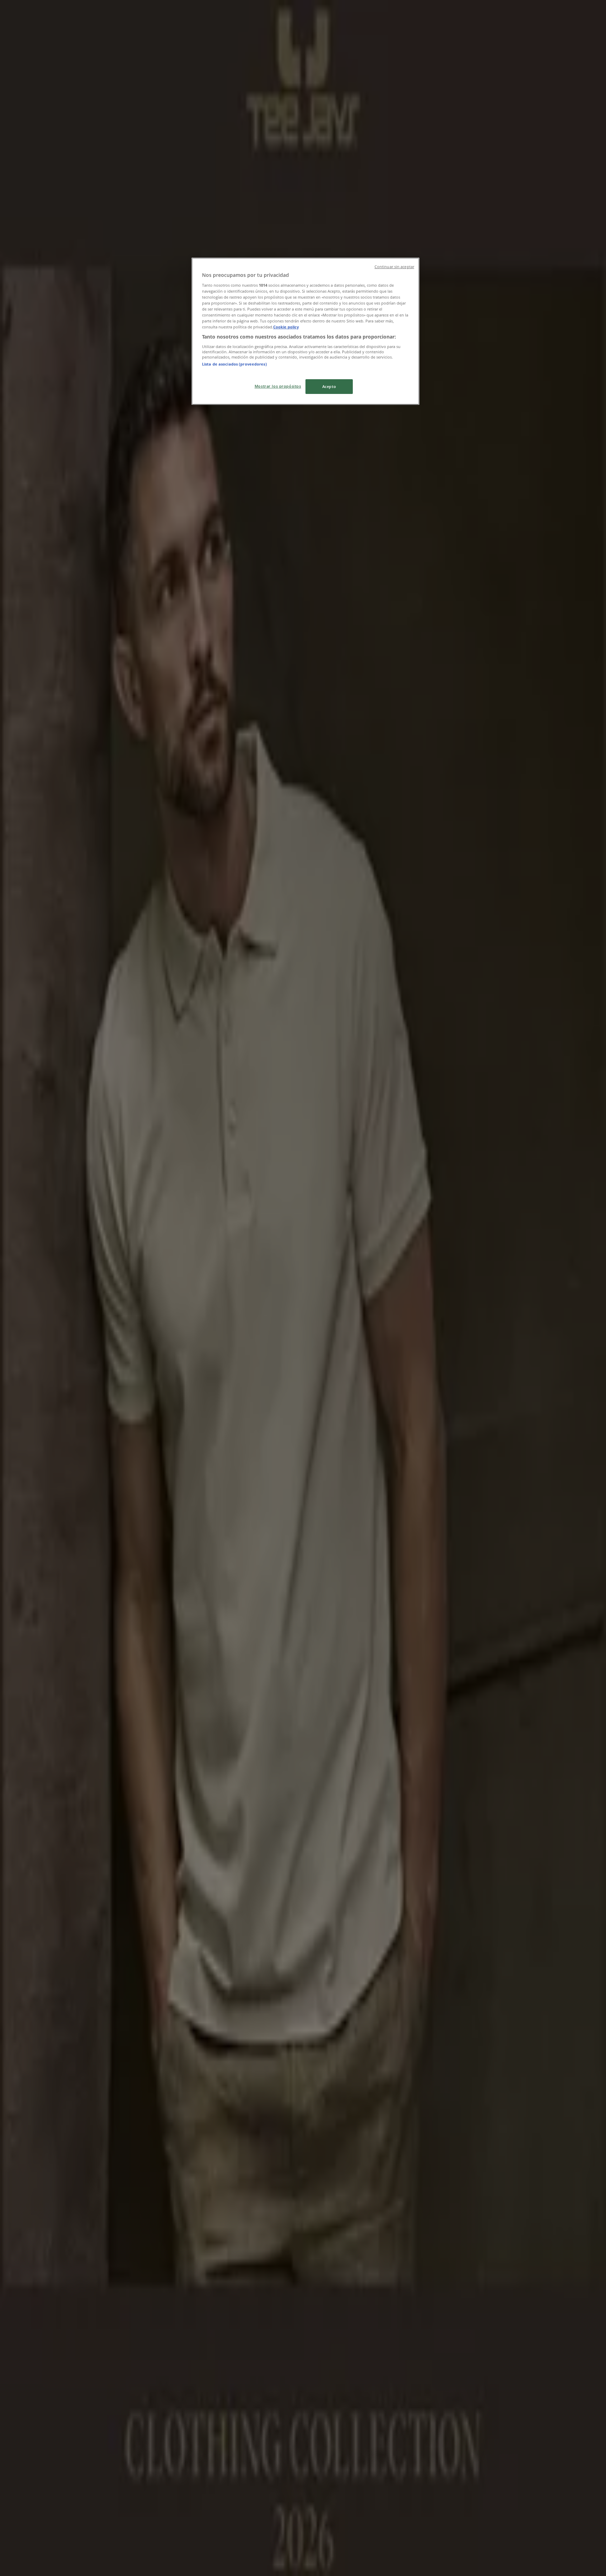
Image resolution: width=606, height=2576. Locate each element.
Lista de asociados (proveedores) (234, 364)
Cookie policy (286, 327)
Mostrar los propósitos (278, 386)
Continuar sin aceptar (394, 267)
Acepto (329, 386)
